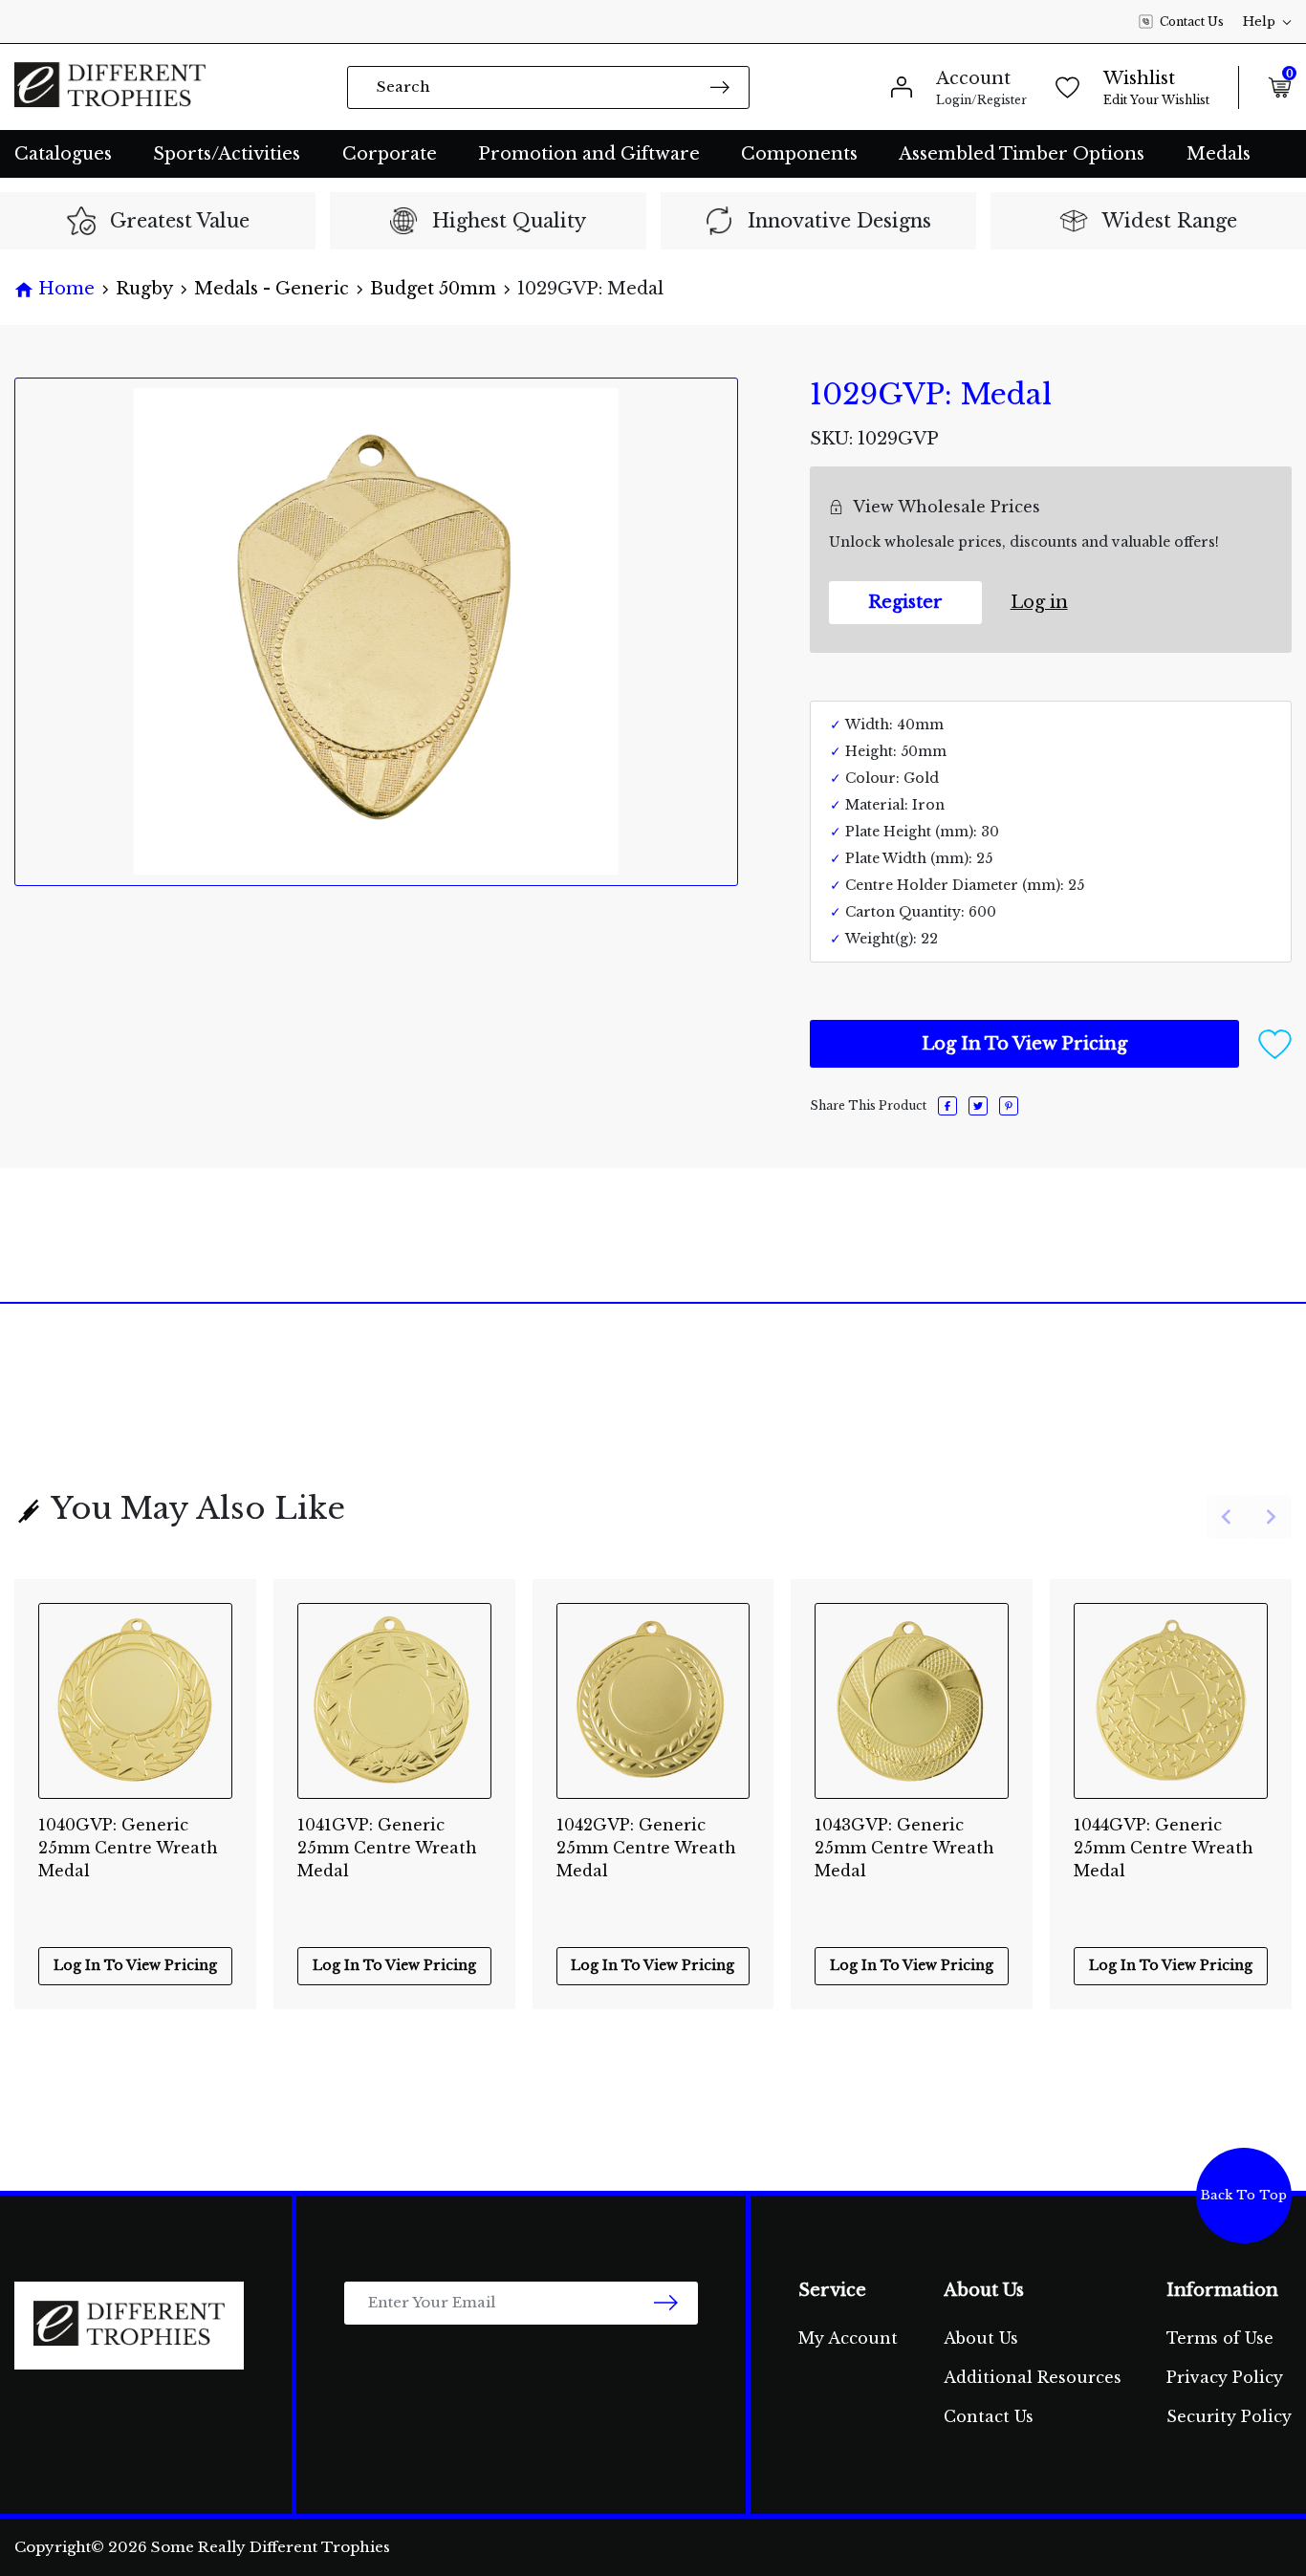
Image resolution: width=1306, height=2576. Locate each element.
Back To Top (1244, 2195)
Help (1259, 22)
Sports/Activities (227, 154)
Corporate (390, 154)
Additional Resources (1033, 2377)
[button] (1275, 1043)
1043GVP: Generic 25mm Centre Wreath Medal (904, 1838)
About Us (981, 2338)
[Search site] (720, 87)
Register (905, 602)
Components (799, 154)
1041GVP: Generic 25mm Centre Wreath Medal (387, 1838)
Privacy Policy (1225, 2377)
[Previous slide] (1227, 1517)
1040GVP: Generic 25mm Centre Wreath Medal (128, 1838)
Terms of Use (1220, 2338)
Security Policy (1229, 2416)
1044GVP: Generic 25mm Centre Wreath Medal (1164, 1838)
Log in (1039, 602)
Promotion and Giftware (589, 154)
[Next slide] (1270, 1517)
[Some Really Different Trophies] (110, 87)
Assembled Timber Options (1022, 154)
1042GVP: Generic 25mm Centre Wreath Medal (646, 1838)
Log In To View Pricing (1024, 1044)
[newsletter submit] (666, 2303)
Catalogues (63, 154)
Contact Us (1192, 22)
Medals (1219, 154)
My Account (848, 2338)
